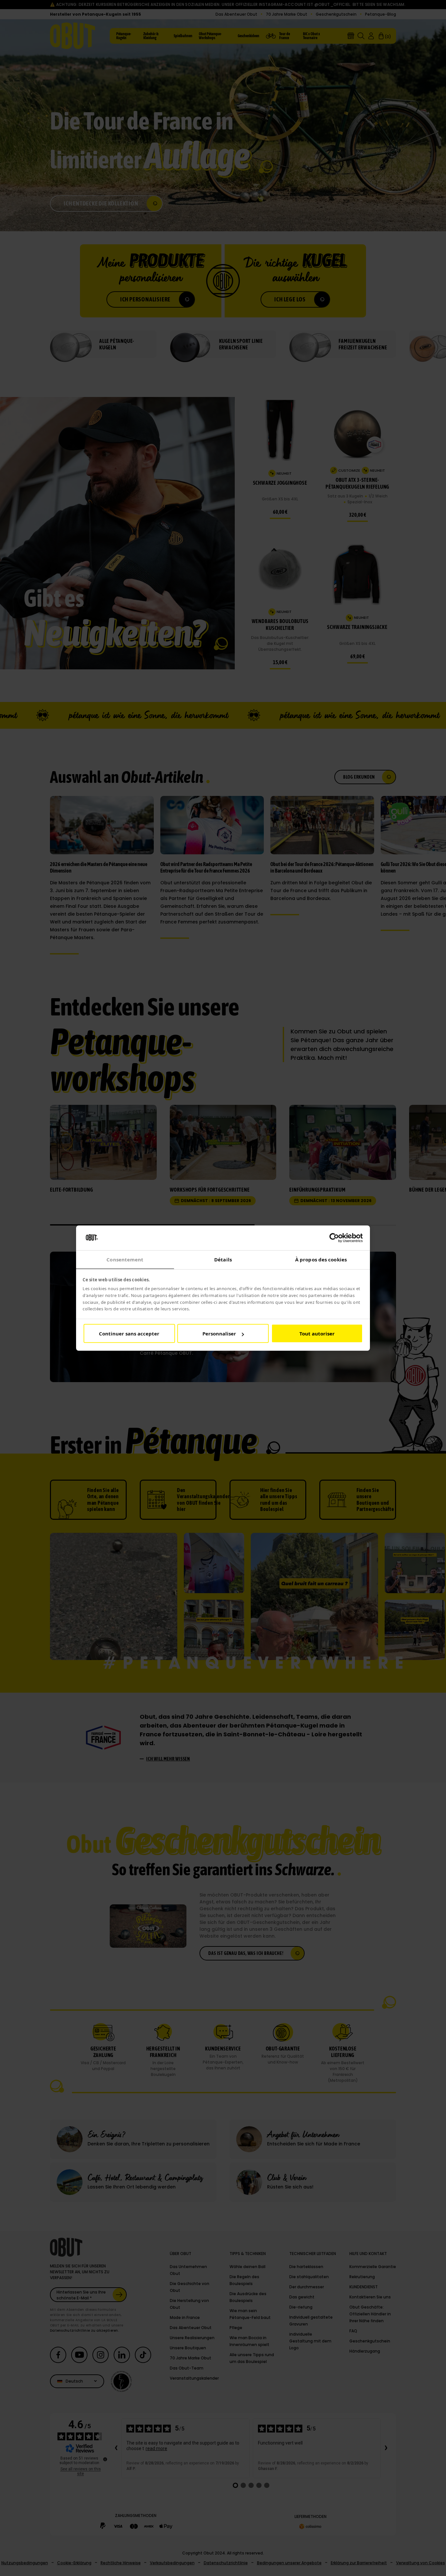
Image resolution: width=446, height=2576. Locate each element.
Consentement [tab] (125, 1259)
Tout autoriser (317, 1334)
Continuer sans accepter (129, 1334)
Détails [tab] (223, 1259)
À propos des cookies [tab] (321, 1259)
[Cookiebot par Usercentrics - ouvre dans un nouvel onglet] (334, 1238)
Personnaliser (219, 1334)
